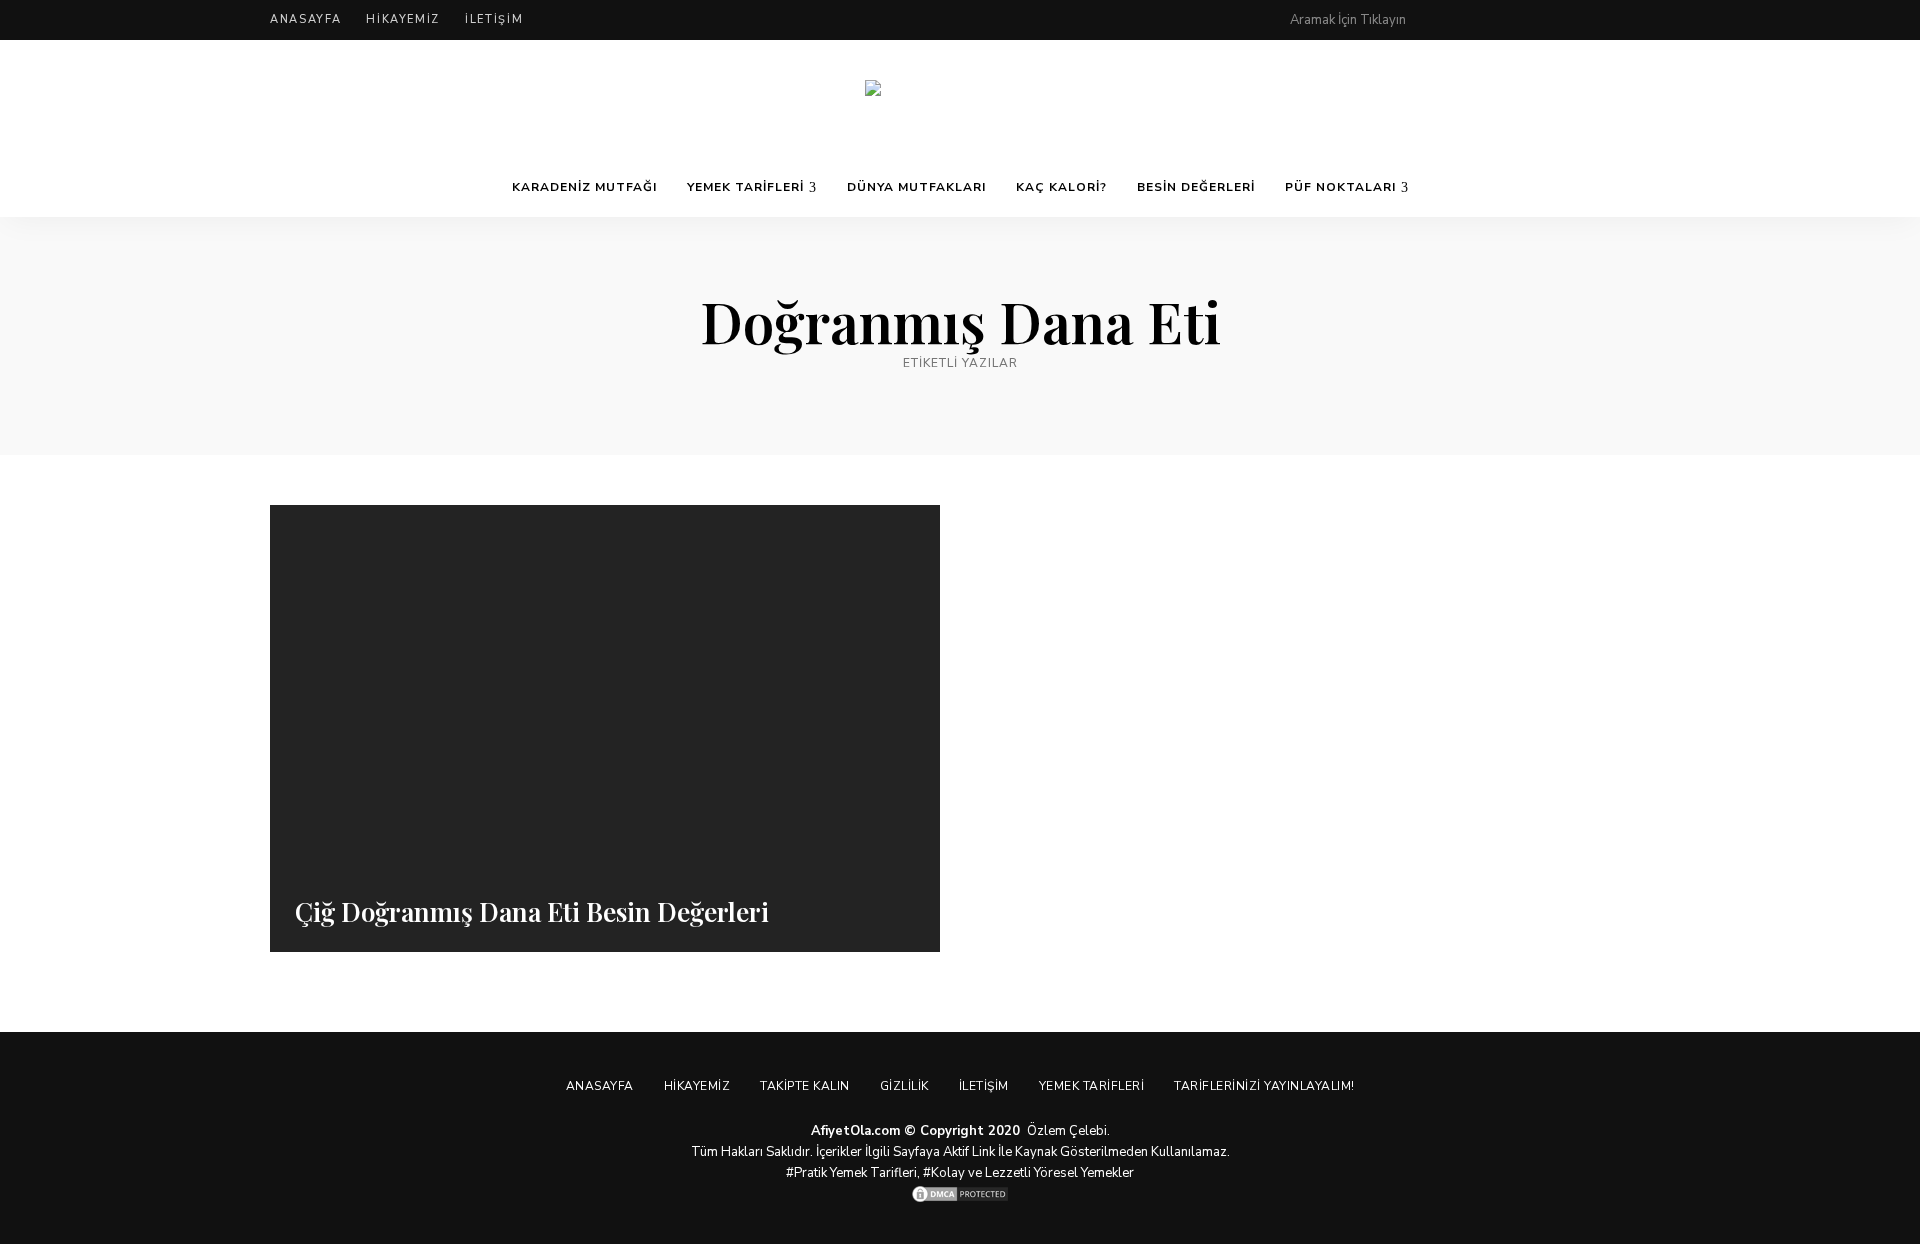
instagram (1562, 20)
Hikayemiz (403, 19)
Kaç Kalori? (1061, 187)
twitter (1522, 20)
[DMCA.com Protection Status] (960, 1194)
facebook (1482, 20)
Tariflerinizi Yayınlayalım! (1264, 1086)
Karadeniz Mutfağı (584, 187)
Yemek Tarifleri (745, 187)
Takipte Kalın (805, 1086)
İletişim (494, 19)
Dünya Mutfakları (916, 187)
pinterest (1442, 20)
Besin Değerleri (1196, 187)
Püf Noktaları (1340, 187)
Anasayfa (305, 19)
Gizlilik (904, 1086)
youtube (1602, 20)
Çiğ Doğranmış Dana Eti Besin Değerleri (532, 911)
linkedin (1642, 20)
